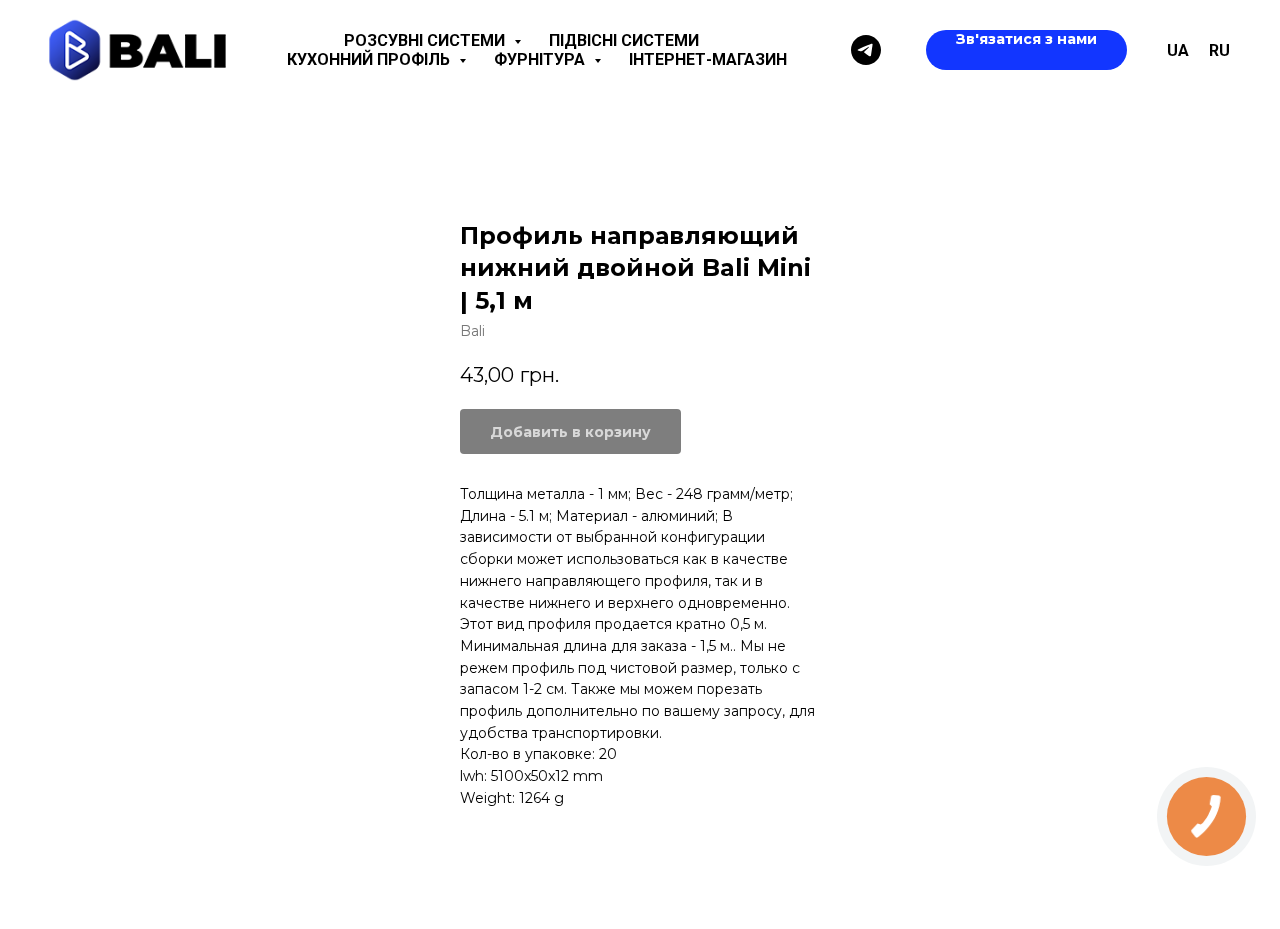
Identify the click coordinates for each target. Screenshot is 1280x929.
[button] (1026, 50)
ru (1219, 50)
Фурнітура (541, 59)
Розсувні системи (426, 40)
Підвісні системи (624, 40)
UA (1178, 50)
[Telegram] (866, 50)
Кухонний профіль (370, 59)
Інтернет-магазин (708, 59)
